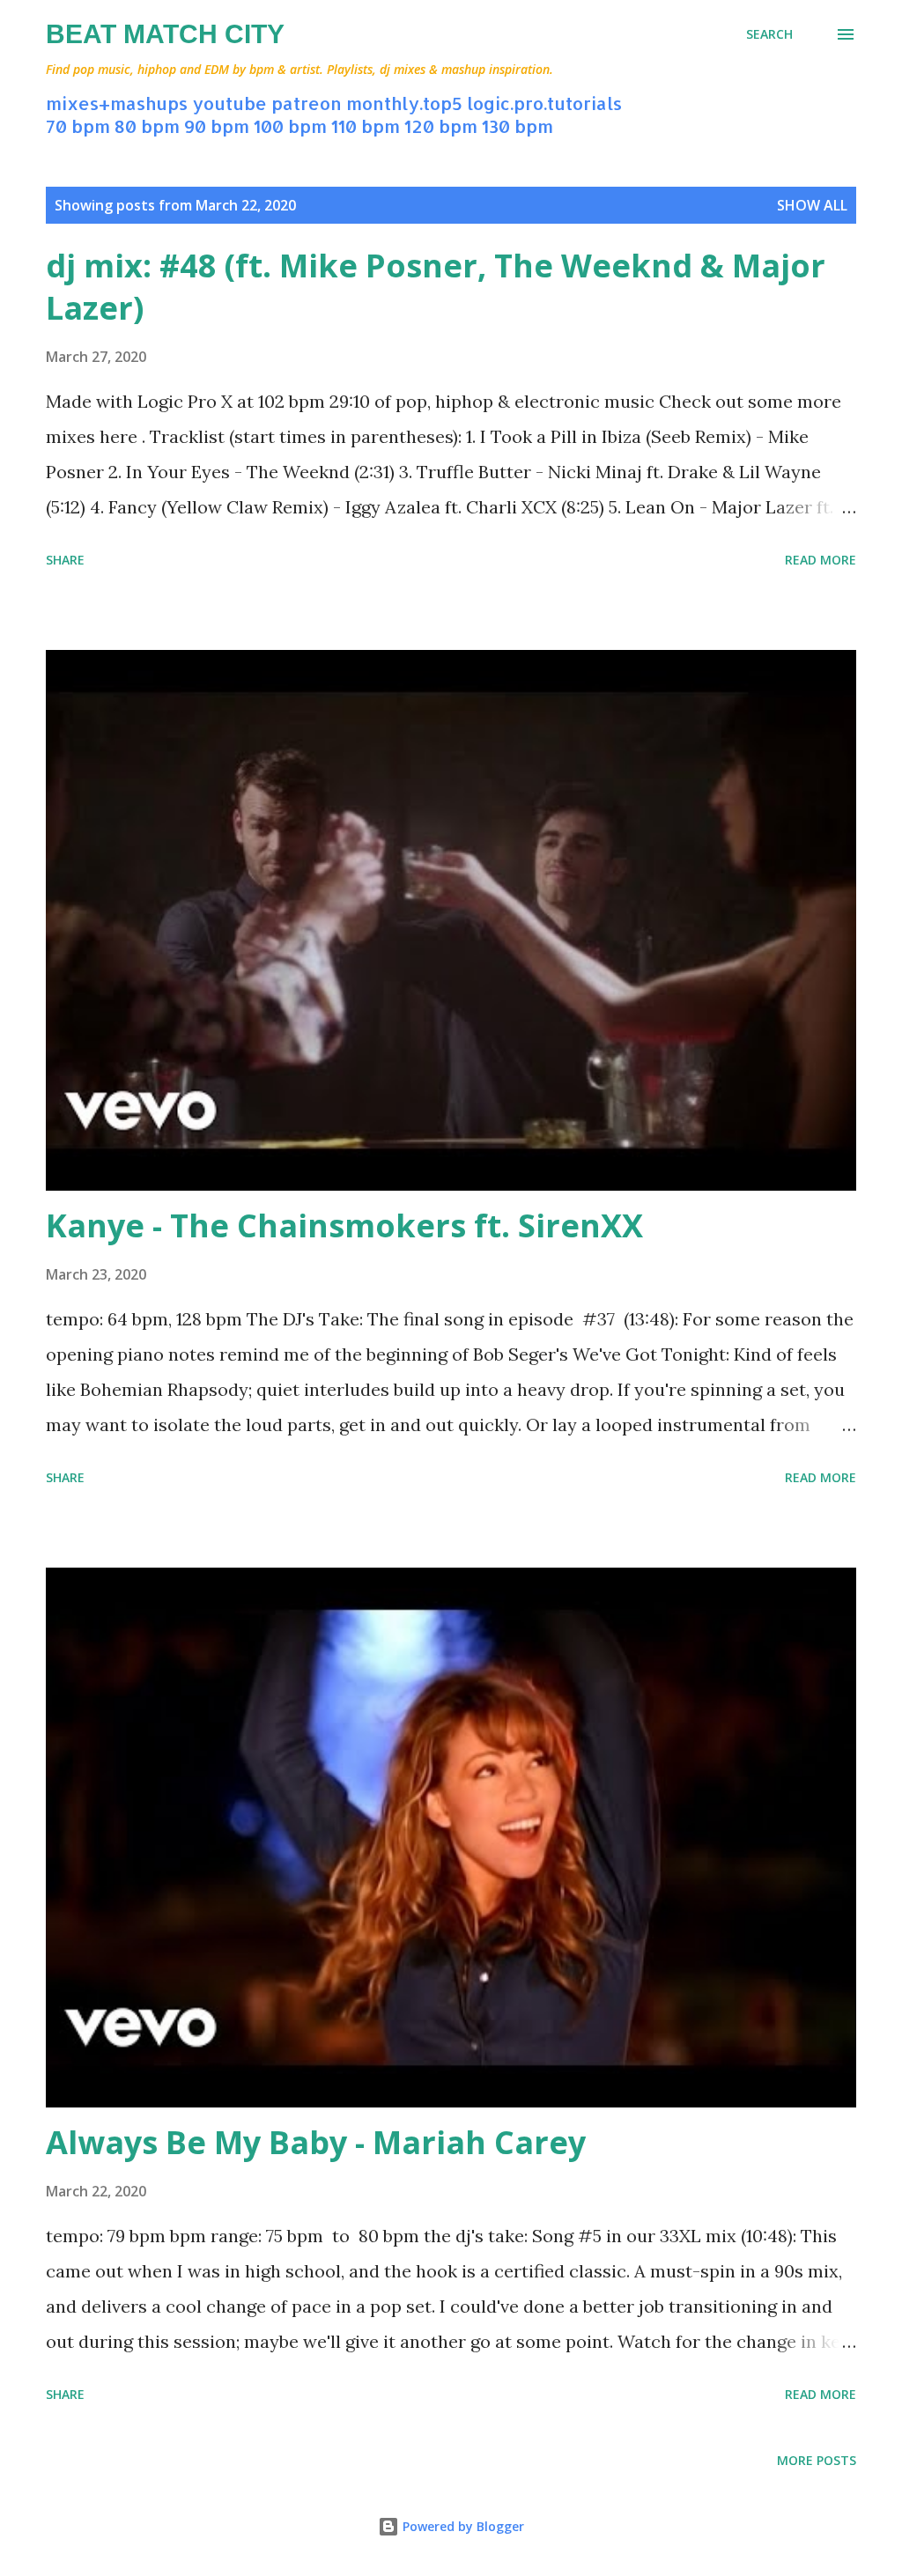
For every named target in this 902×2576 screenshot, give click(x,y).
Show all (812, 205)
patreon (307, 103)
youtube (229, 103)
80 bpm (147, 126)
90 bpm (217, 126)
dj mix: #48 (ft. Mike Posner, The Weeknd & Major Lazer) (436, 287)
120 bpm (441, 126)
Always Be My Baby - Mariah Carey (316, 2142)
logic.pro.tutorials (544, 103)
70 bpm (78, 126)
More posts (817, 2460)
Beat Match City (165, 34)
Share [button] (65, 560)
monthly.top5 (404, 103)
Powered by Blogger (462, 2526)
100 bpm (290, 126)
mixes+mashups (117, 103)
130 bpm (518, 126)
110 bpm (366, 126)
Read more (821, 560)
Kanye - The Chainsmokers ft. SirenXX (344, 1225)
